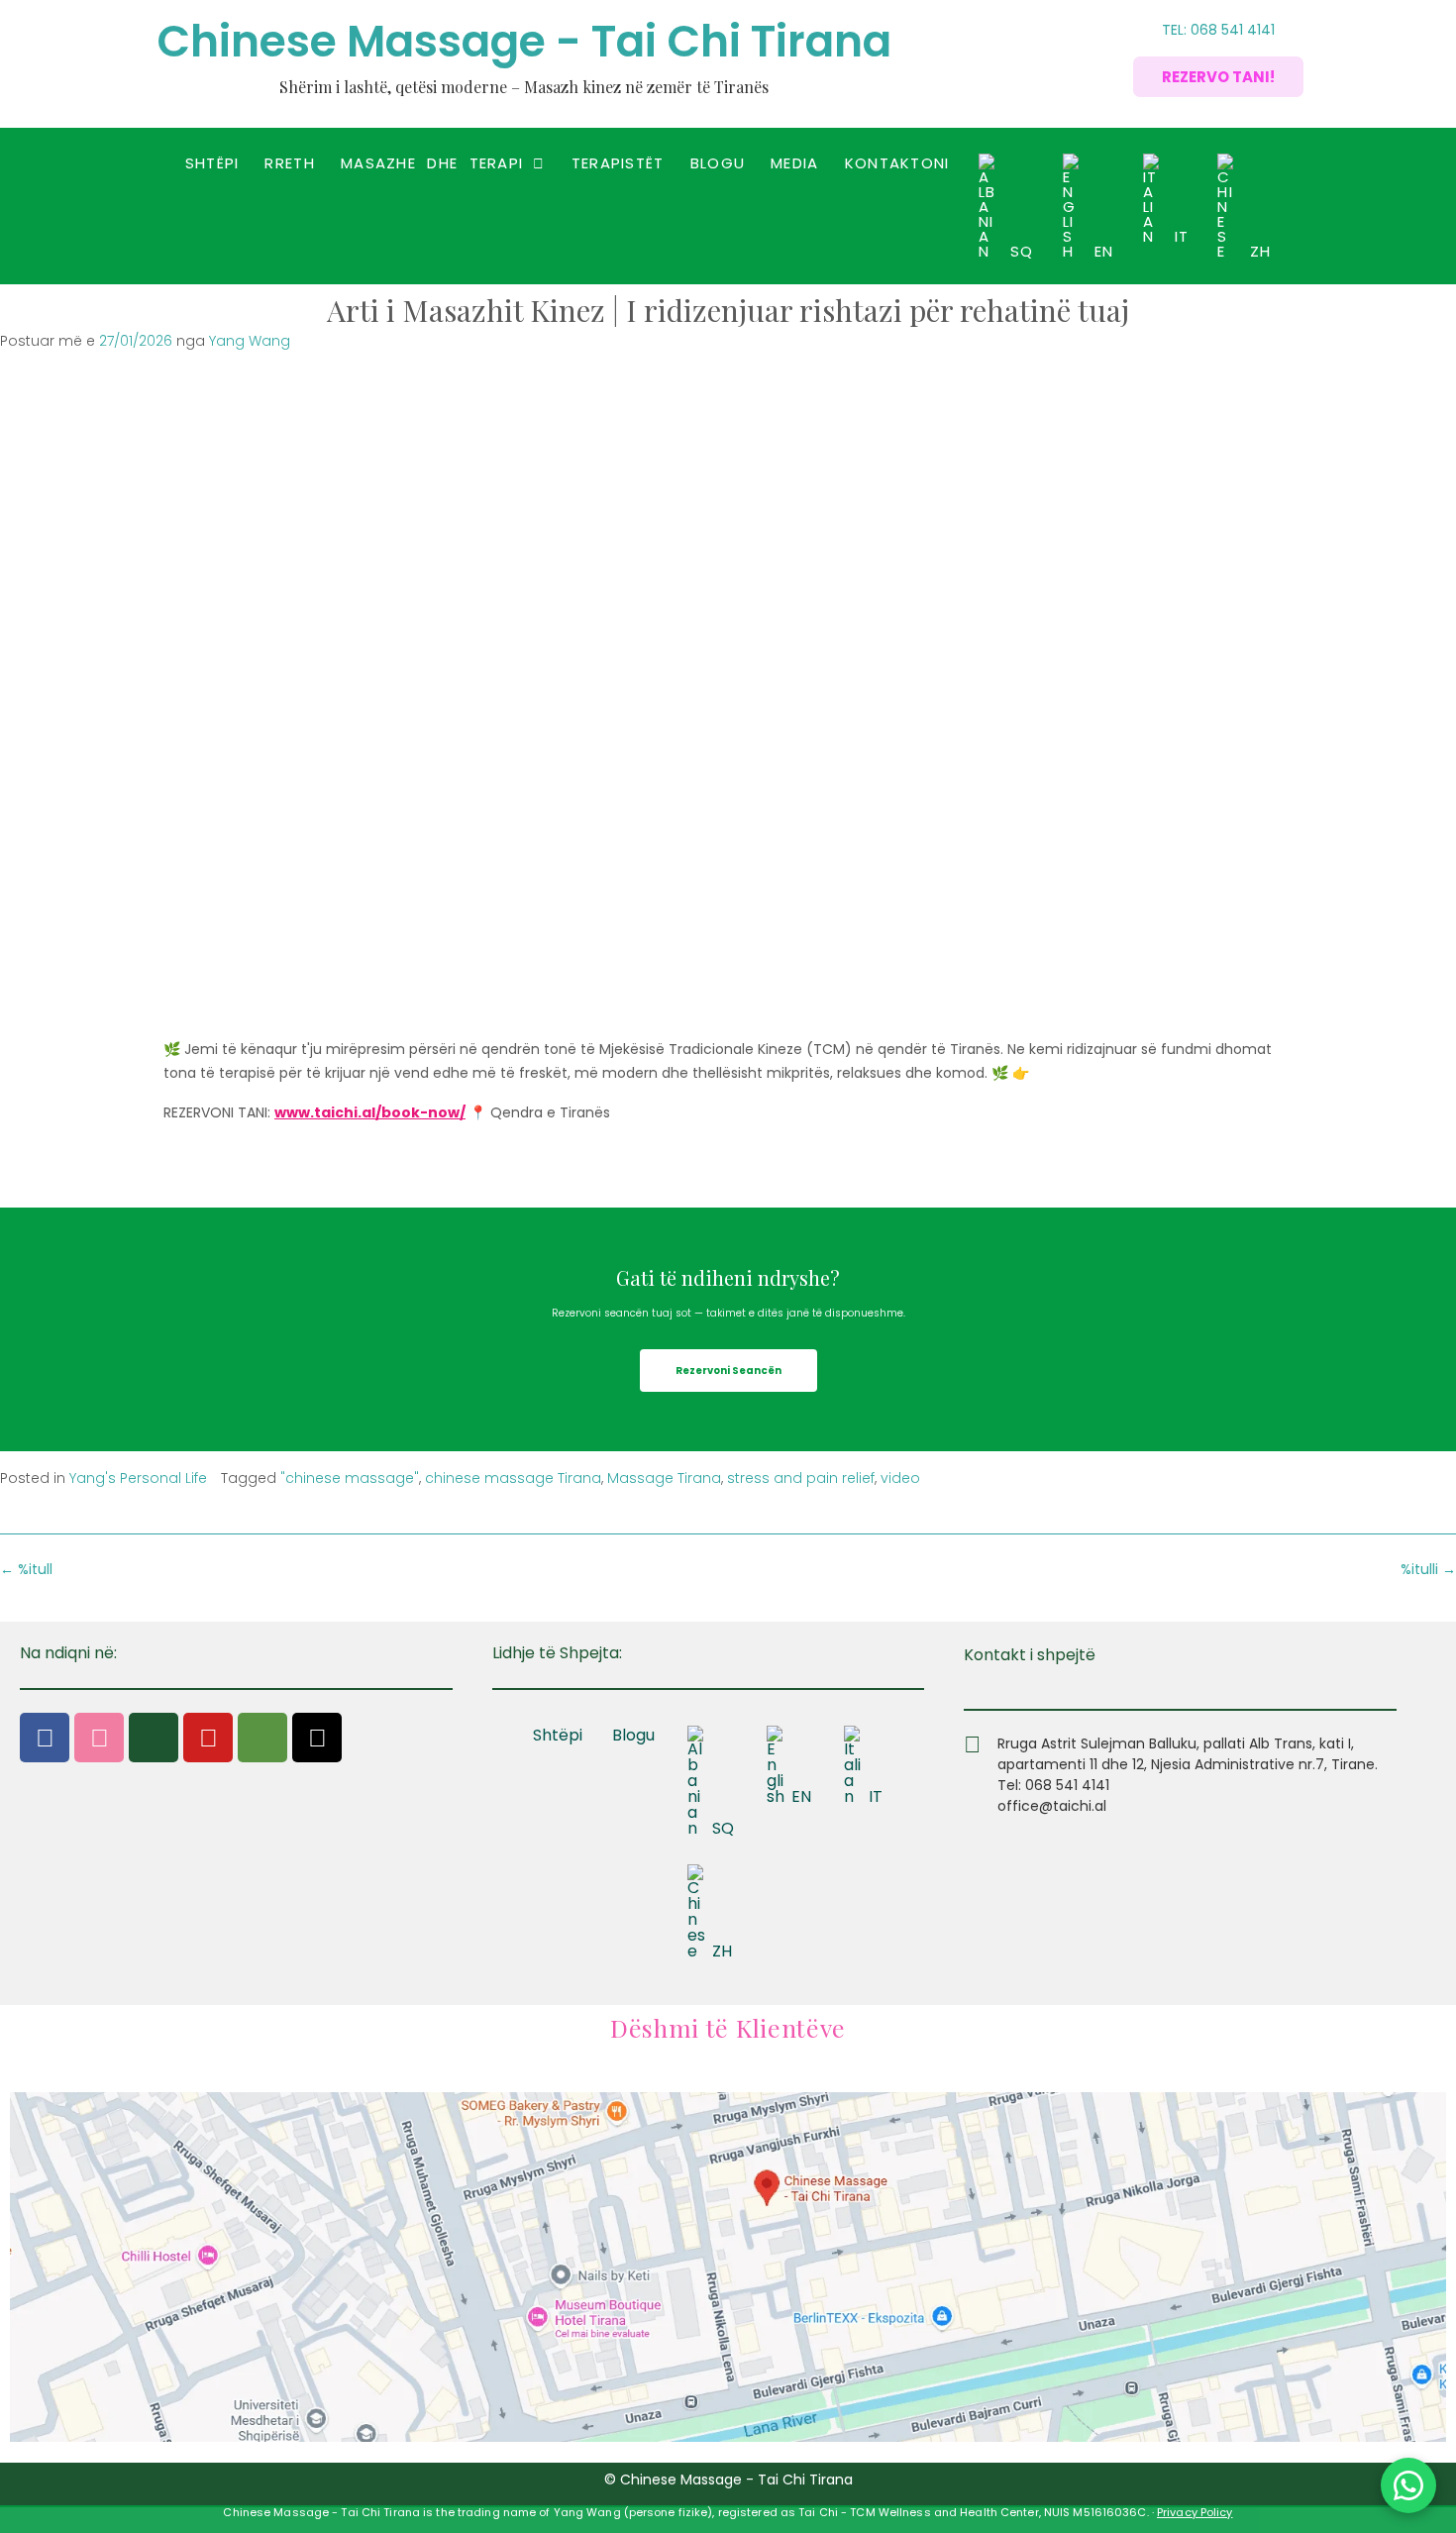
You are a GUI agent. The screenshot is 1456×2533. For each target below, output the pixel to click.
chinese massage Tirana (513, 1478)
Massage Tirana (664, 1478)
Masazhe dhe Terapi (432, 163)
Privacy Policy (1195, 2512)
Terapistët (618, 163)
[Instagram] (99, 1738)
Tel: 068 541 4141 (1053, 1785)
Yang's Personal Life (138, 1478)
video (900, 1478)
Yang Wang (250, 341)
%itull (26, 1569)
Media (795, 163)
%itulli (1428, 1569)
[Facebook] (45, 1738)
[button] (443, 163)
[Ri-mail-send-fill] (154, 1738)
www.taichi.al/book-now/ (370, 1112)
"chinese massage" (350, 1478)
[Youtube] (208, 1738)
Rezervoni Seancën (728, 1371)
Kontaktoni (897, 163)
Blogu (718, 163)
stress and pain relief (801, 1478)
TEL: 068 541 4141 (1218, 30)
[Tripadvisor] (262, 1738)
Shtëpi (212, 163)
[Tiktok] (317, 1738)
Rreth (290, 163)
